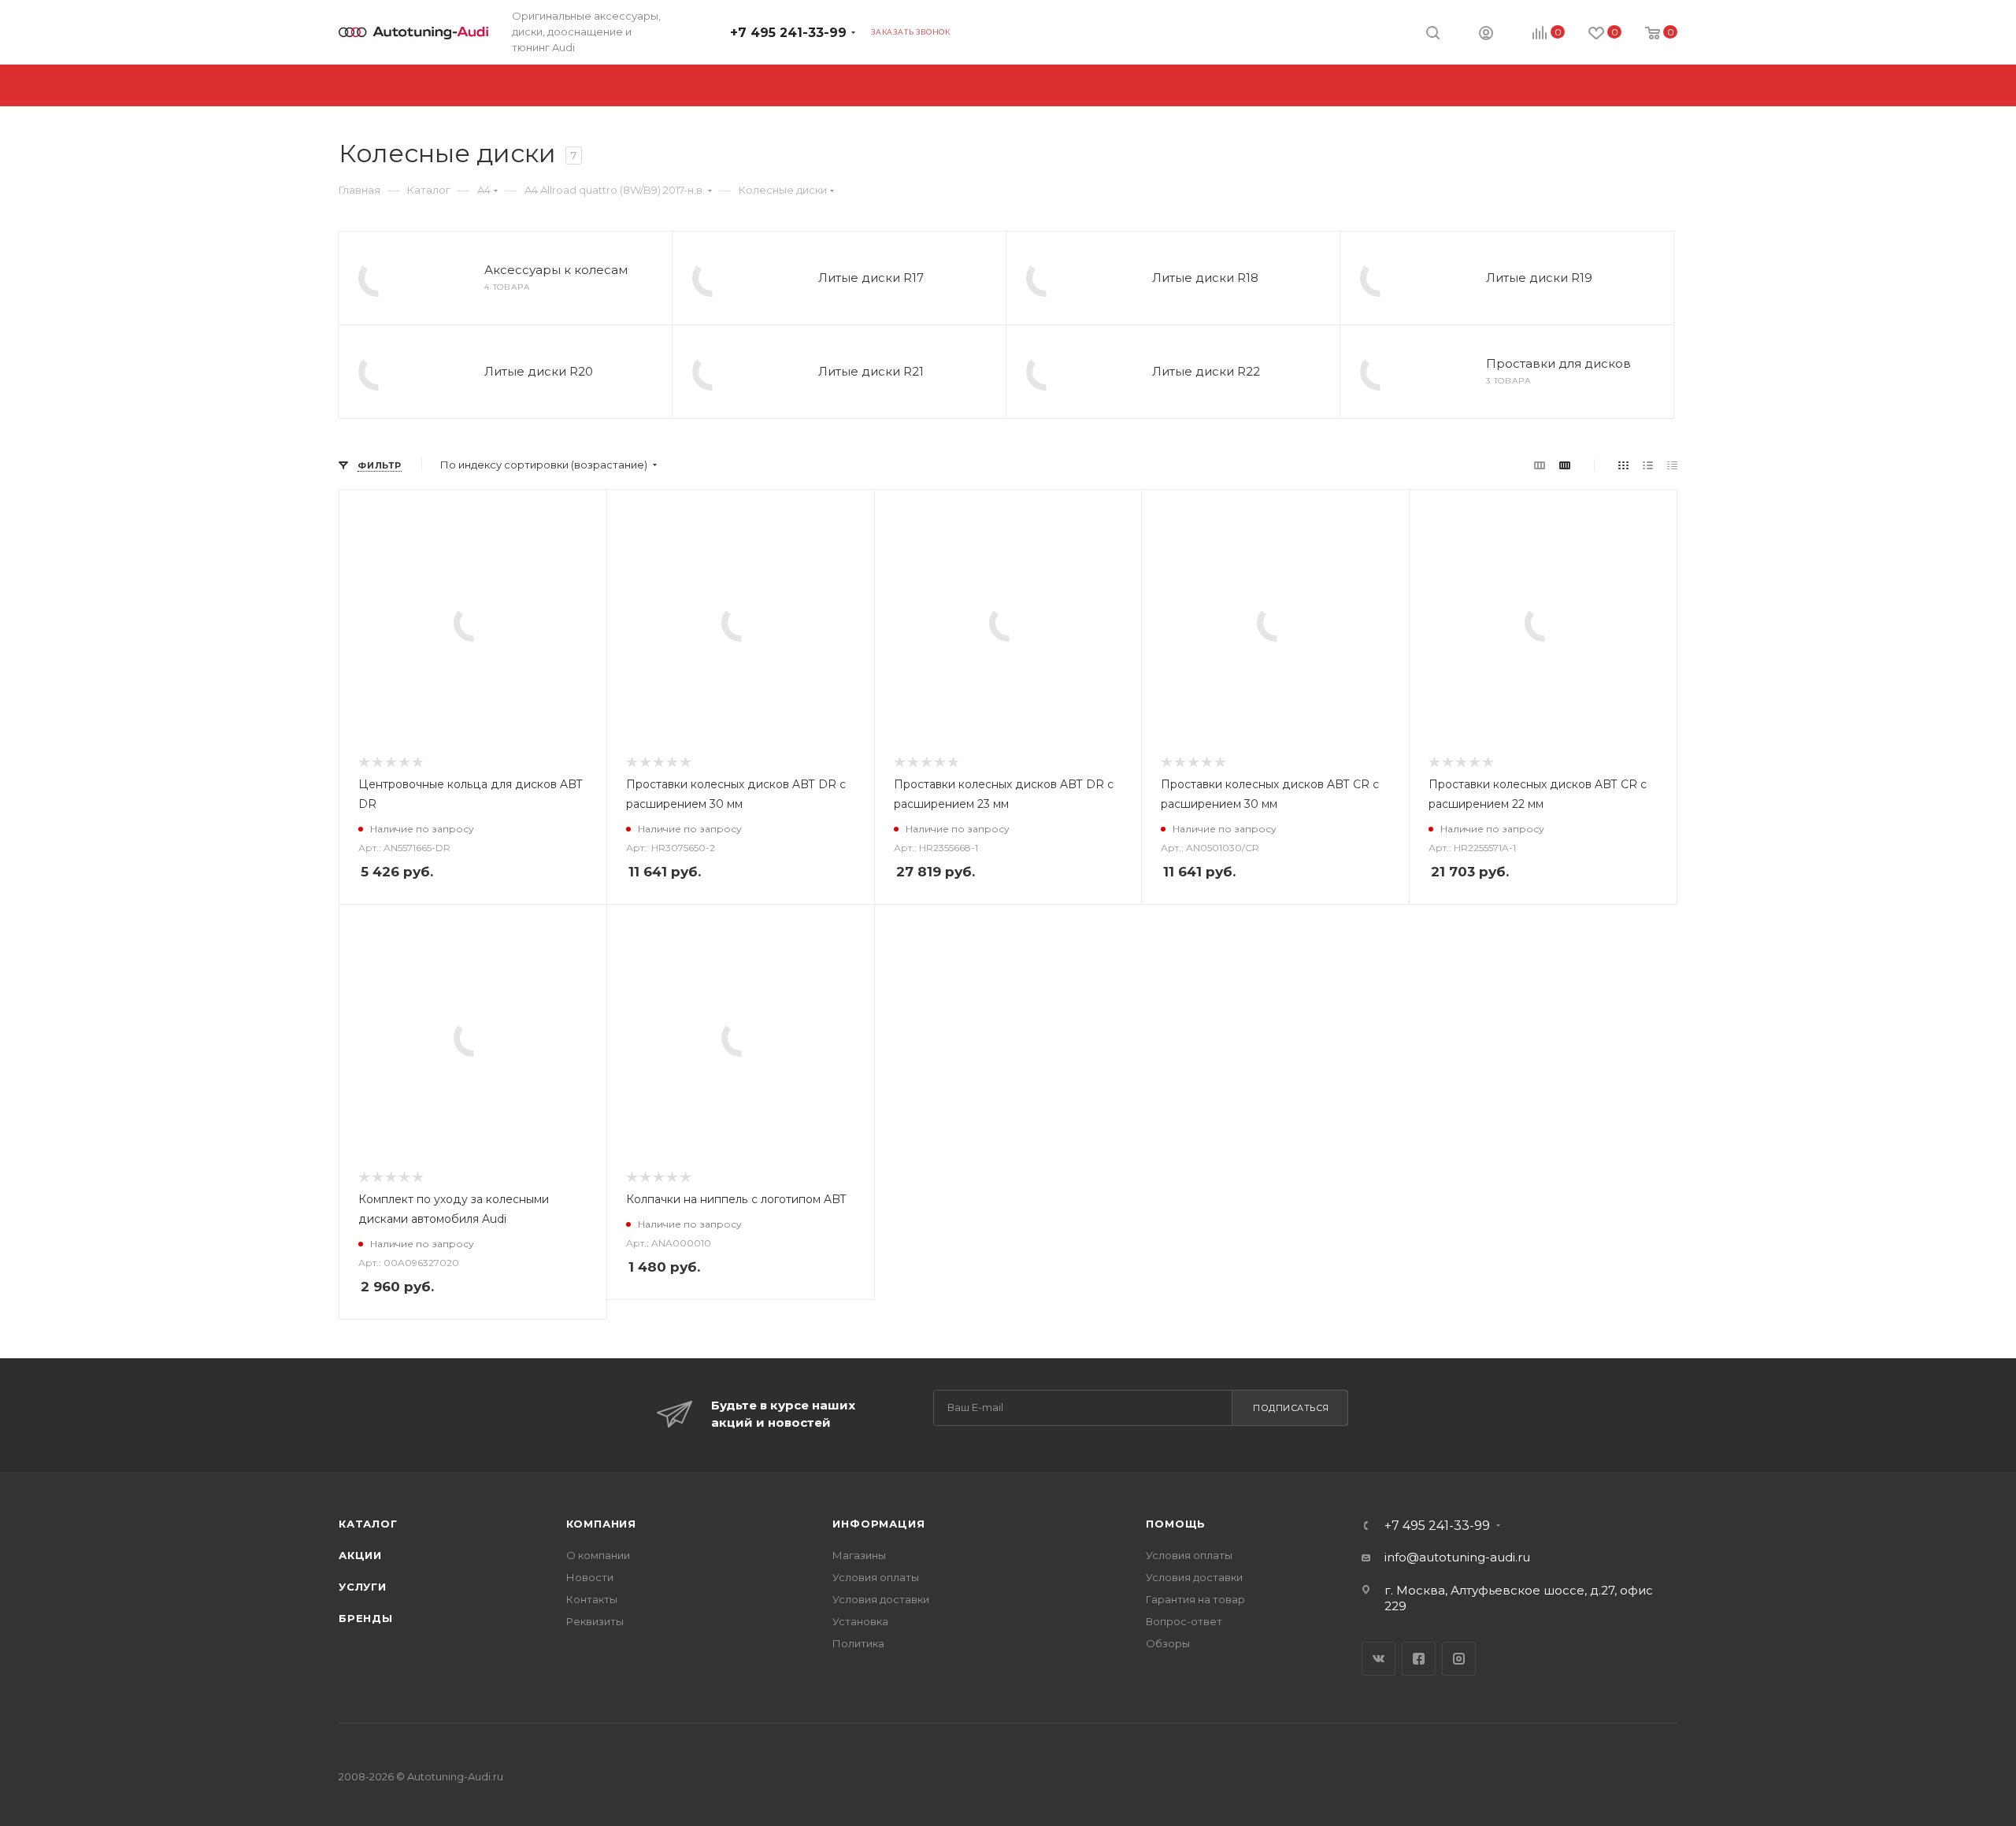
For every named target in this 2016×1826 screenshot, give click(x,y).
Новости (590, 1577)
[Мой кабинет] (1486, 35)
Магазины (859, 1555)
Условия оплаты (876, 1577)
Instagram (1459, 1659)
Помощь (1176, 1524)
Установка (860, 1621)
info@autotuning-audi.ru (1457, 1557)
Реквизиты (595, 1621)
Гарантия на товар (1195, 1599)
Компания (601, 1524)
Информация (878, 1524)
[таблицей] (1672, 465)
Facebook (1419, 1659)
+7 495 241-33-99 (788, 33)
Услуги (363, 1587)
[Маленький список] (1540, 465)
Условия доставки (881, 1599)
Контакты (592, 1599)
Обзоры (1168, 1643)
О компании (598, 1555)
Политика (858, 1643)
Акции (360, 1555)
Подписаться (1291, 1408)
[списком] (1648, 465)
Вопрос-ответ (1184, 1621)
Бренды (366, 1618)
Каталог (368, 1524)
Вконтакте (1379, 1659)
